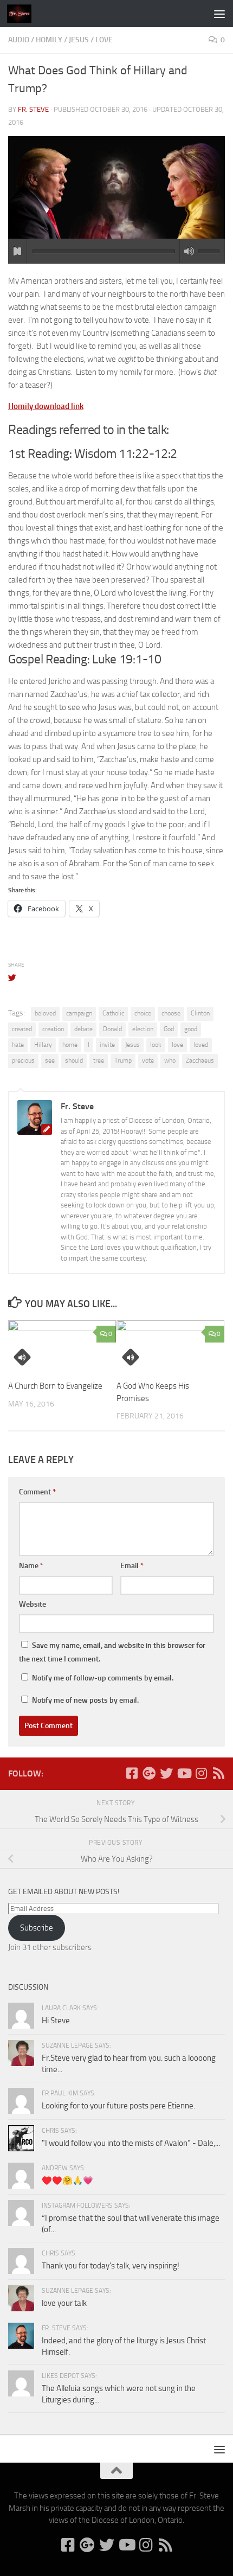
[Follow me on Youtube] (184, 1773)
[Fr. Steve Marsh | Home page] (23, 14)
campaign (79, 1013)
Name (31, 1566)
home (70, 1045)
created (22, 1029)
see (50, 1060)
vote (148, 1060)
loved (201, 1045)
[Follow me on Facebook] (132, 1773)
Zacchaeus (200, 1060)
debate (83, 1029)
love (104, 40)
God (169, 1029)
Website (33, 1604)
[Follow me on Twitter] (166, 1773)
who (170, 1060)
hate (18, 1045)
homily (49, 40)
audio (19, 40)
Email (132, 1566)
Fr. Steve (33, 109)
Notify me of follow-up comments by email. (103, 1678)
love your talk (64, 2303)
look (156, 1045)
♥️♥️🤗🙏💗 (67, 2181)
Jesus (79, 40)
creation (53, 1029)
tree (99, 1060)
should (74, 1060)
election (143, 1029)
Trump (123, 1060)
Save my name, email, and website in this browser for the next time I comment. (112, 1652)
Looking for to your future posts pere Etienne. (118, 2106)
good (191, 1029)
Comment (37, 1492)
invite (107, 1045)
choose (171, 1013)
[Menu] (219, 14)
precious (23, 1060)
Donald (112, 1029)
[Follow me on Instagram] (201, 1773)
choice (143, 1013)
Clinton (200, 1013)
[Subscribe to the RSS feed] (218, 1773)
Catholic (113, 1013)
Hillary (43, 1045)
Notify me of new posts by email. (85, 1700)
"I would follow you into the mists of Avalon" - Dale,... (131, 2143)
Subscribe (37, 1928)
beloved (45, 1013)
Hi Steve (56, 2021)
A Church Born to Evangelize (55, 1386)
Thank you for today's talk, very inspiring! (111, 2266)
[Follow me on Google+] (149, 1773)
